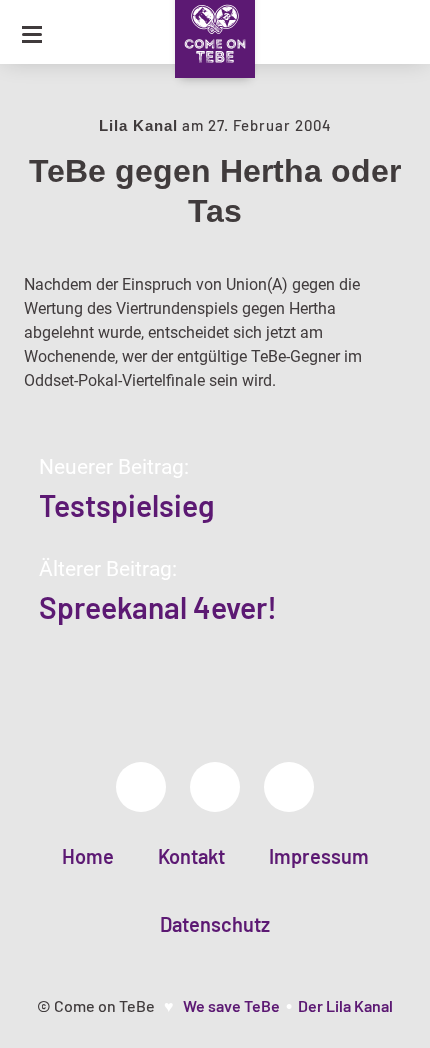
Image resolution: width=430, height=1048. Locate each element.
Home (88, 856)
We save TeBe (231, 1005)
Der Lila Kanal (345, 1005)
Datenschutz (215, 924)
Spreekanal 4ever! (158, 607)
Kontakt (191, 856)
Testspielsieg (126, 505)
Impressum (319, 856)
